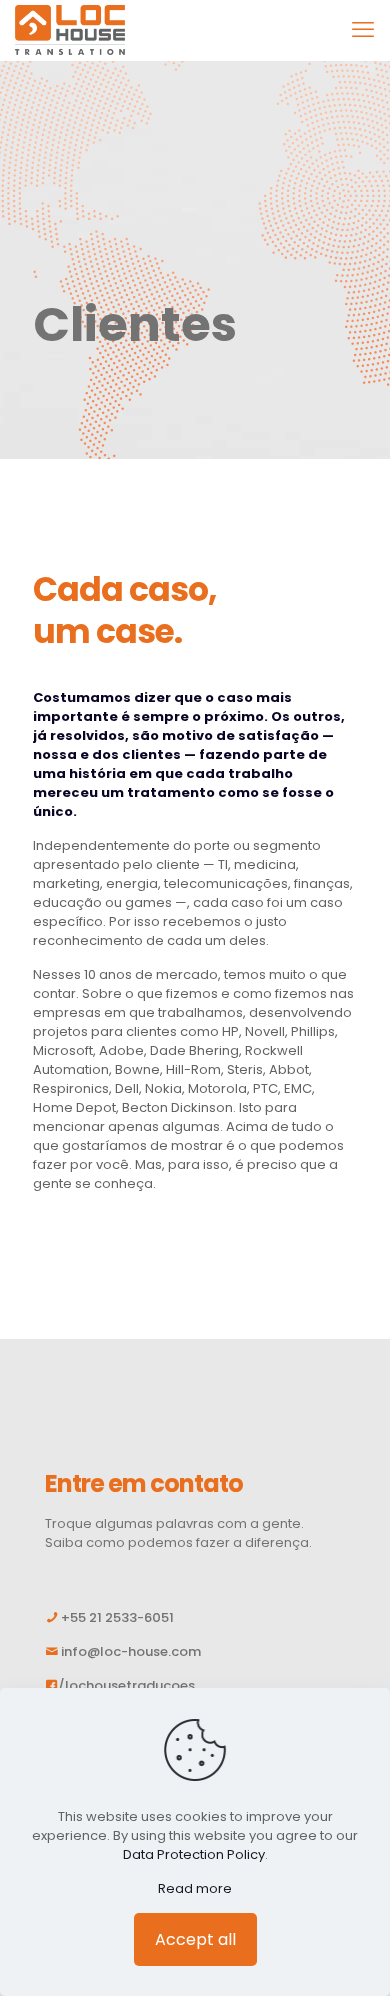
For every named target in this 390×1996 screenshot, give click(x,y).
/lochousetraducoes (126, 1685)
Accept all (195, 1939)
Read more (195, 1888)
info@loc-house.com (131, 1651)
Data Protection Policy (194, 1854)
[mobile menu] (363, 30)
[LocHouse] (70, 30)
